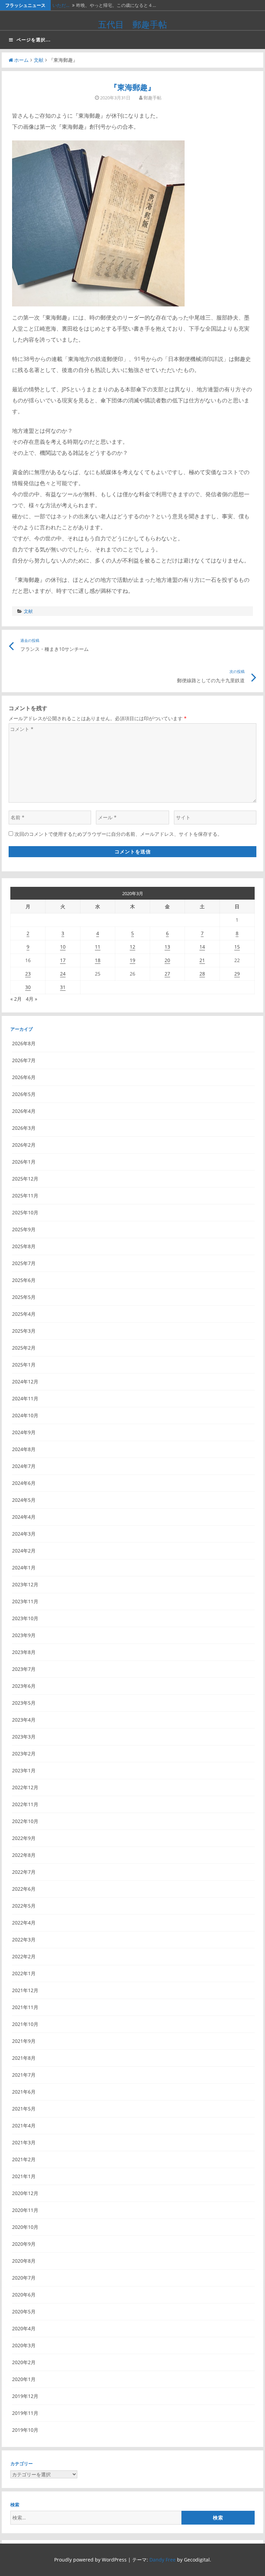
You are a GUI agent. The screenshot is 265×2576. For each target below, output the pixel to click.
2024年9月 (24, 1432)
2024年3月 (24, 1534)
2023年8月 (24, 1652)
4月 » (32, 999)
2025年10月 (25, 1212)
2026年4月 (24, 1111)
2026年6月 (24, 1077)
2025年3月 (24, 1331)
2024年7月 (24, 1466)
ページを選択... (34, 40)
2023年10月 (25, 1618)
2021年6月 (24, 2092)
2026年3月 (24, 1128)
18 (98, 960)
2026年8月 (24, 1043)
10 (63, 947)
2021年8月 (24, 2058)
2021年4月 (24, 2126)
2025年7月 (24, 1263)
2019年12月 (25, 2396)
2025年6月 (24, 1280)
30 (28, 987)
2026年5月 (24, 1094)
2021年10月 (25, 2024)
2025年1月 (24, 1365)
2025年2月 (24, 1348)
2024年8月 (24, 1449)
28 (202, 974)
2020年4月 (24, 2328)
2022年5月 (24, 1906)
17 (63, 960)
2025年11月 (25, 1196)
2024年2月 (24, 1551)
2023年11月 (25, 1601)
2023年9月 (24, 1635)
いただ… (61, 5)
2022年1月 (24, 1973)
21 (202, 960)
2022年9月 (24, 1838)
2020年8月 (24, 2261)
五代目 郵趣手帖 (132, 24)
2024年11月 (25, 1398)
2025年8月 (24, 1246)
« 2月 (16, 999)
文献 (39, 60)
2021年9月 (24, 2041)
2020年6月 (24, 2295)
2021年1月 (24, 2176)
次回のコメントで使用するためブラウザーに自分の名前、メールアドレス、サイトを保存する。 (118, 834)
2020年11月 (25, 2210)
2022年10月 (25, 1821)
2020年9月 (24, 2244)
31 (63, 987)
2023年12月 (25, 1584)
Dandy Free (163, 2560)
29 (237, 974)
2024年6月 (24, 1483)
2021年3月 (24, 2142)
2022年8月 (24, 1855)
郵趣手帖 (153, 98)
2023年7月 (24, 1669)
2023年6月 (24, 1686)
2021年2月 (24, 2159)
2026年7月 (24, 1060)
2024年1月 (24, 1568)
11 (98, 947)
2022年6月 (24, 1889)
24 (63, 974)
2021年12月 (25, 1990)
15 (237, 947)
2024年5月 (24, 1500)
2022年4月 (24, 1923)
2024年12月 (25, 1382)
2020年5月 (24, 2311)
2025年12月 (25, 1179)
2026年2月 (24, 1145)
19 (132, 960)
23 (28, 974)
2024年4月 (24, 1517)
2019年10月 (25, 2430)
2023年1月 (24, 1770)
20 (167, 960)
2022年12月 (25, 1787)
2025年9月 (24, 1229)
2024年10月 (25, 1415)
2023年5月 (24, 1703)
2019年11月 (25, 2413)
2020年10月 (25, 2227)
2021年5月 (24, 2109)
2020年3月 (24, 2345)
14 (202, 947)
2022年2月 (24, 1956)
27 (167, 974)
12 (132, 947)
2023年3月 (24, 1737)
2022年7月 (24, 1872)
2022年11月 (25, 1804)
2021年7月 (24, 2075)
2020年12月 (25, 2193)
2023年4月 (24, 1720)
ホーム (21, 60)
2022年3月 (24, 1940)
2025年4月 (24, 1314)
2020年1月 (24, 2379)
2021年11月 (25, 2007)
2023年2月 (24, 1754)
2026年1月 (24, 1162)
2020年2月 (24, 2362)
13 (167, 947)
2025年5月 (24, 1297)
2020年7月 (24, 2278)
